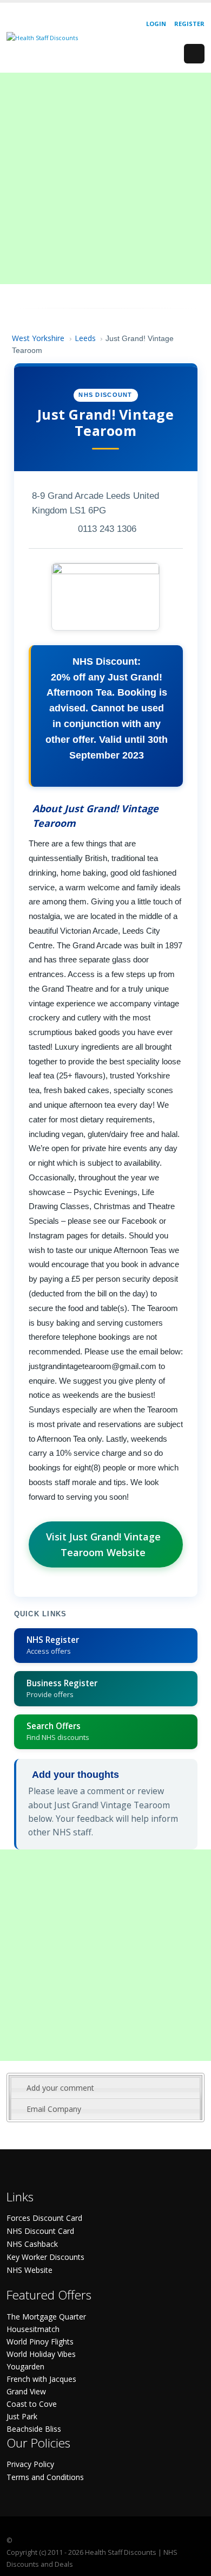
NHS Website (29, 2270)
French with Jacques (41, 2379)
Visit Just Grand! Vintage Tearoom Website (103, 1544)
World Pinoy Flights (40, 2341)
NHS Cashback (32, 2244)
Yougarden (25, 2366)
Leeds (85, 338)
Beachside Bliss (34, 2429)
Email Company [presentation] (54, 2109)
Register (189, 24)
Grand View (26, 2391)
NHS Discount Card (40, 2231)
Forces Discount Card (44, 2218)
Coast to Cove (32, 2404)
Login (156, 24)
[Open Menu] (194, 54)
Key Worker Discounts (45, 2257)
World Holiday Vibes (41, 2354)
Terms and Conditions (45, 2477)
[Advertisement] (105, 178)
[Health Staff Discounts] (42, 37)
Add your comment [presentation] (60, 2088)
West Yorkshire (38, 338)
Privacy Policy (30, 2464)
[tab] (105, 2088)
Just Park (22, 2416)
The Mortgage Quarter (46, 2317)
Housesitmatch (33, 2329)
